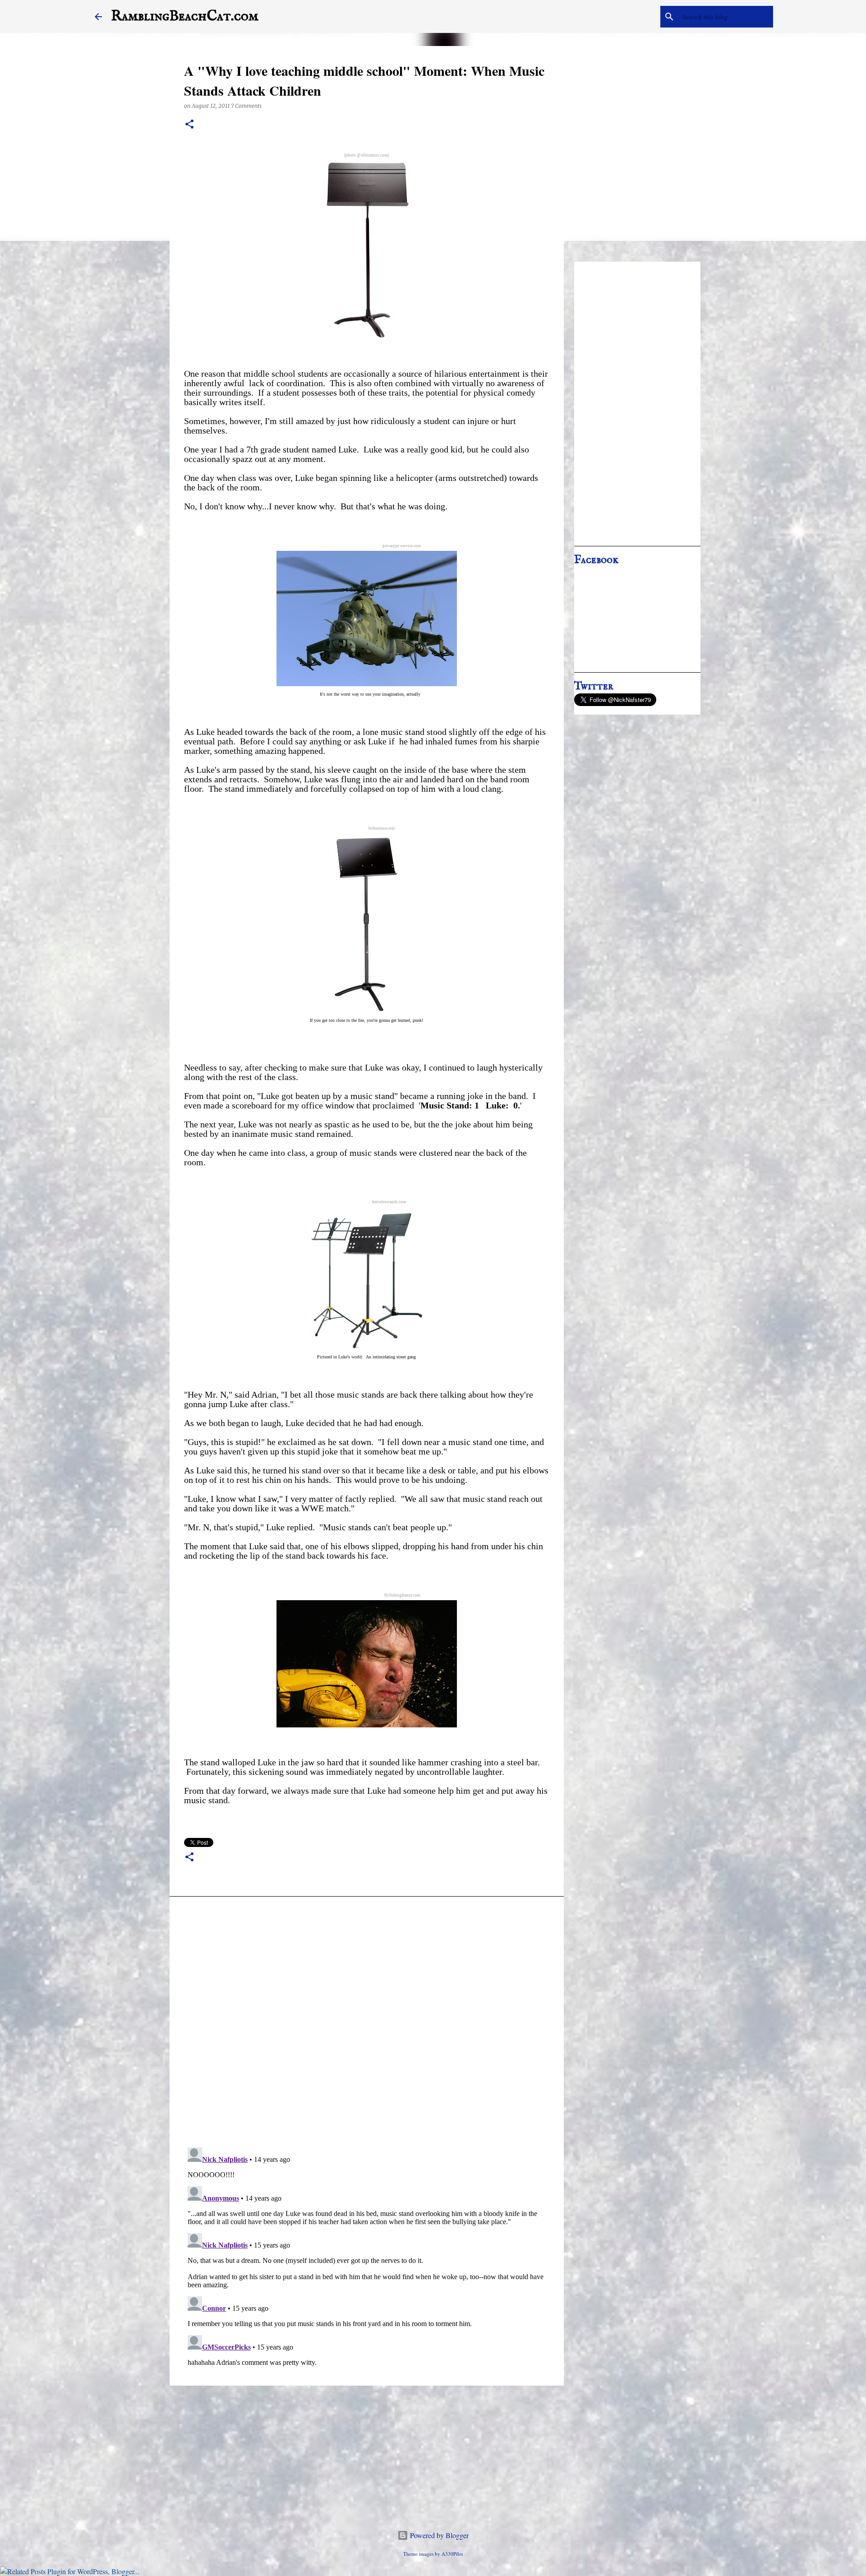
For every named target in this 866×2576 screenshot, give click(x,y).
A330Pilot (452, 2554)
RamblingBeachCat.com (185, 16)
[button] (189, 125)
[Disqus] (367, 2024)
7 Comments (246, 106)
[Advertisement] (637, 404)
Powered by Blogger (438, 2535)
